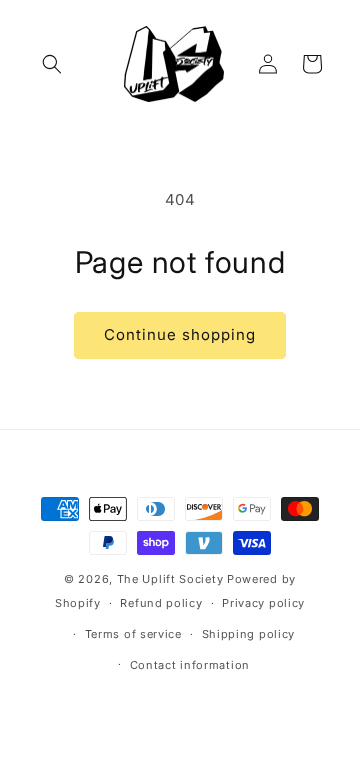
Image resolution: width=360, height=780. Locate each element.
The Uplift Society (170, 579)
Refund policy (161, 603)
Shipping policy (249, 634)
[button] (52, 64)
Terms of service (133, 634)
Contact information (190, 665)
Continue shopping (180, 334)
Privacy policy (263, 603)
